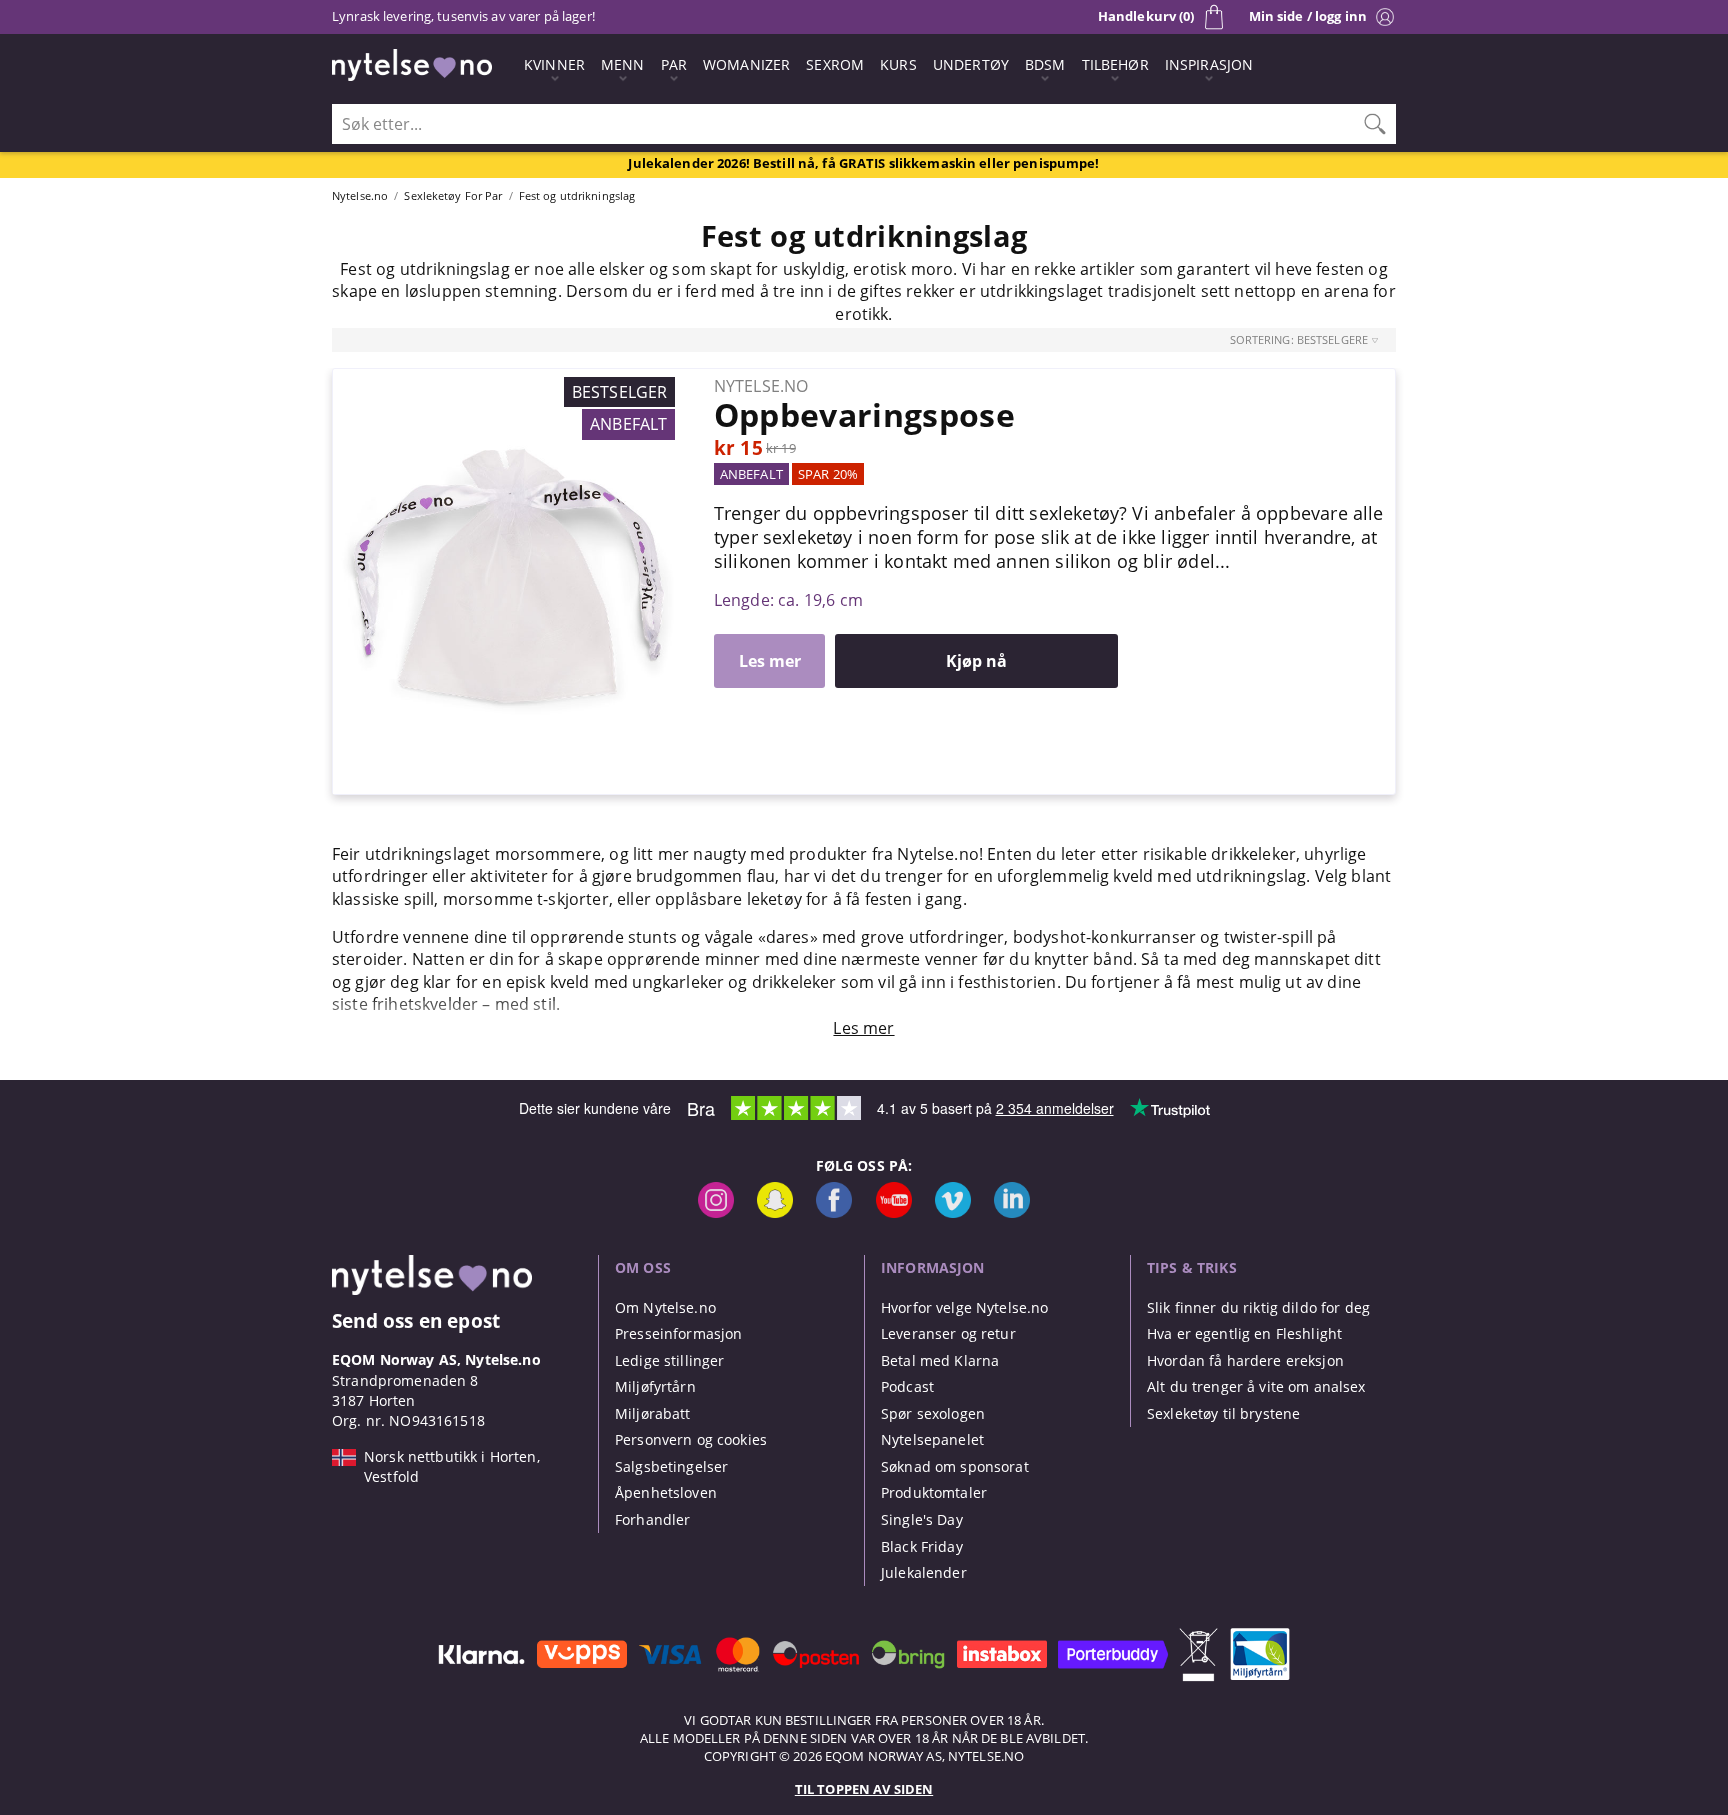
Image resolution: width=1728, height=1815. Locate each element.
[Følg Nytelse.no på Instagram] (716, 1212)
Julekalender (924, 1572)
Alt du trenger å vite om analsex (1256, 1386)
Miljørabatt (653, 1413)
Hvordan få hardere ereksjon (1245, 1360)
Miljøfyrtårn (655, 1386)
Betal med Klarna (940, 1360)
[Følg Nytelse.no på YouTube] (894, 1212)
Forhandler (652, 1519)
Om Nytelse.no (665, 1307)
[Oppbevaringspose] (508, 380)
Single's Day (922, 1519)
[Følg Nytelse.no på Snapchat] (775, 1212)
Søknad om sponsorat (955, 1466)
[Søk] (1375, 124)
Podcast (907, 1386)
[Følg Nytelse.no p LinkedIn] (1012, 1212)
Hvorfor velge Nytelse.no (964, 1307)
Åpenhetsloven (666, 1492)
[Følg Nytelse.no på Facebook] (834, 1212)
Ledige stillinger (669, 1360)
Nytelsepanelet (932, 1439)
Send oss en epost (416, 1320)
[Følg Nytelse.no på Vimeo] (953, 1212)
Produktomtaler (934, 1492)
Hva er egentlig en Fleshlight (1244, 1333)
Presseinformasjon (678, 1333)
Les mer (770, 661)
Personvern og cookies (691, 1439)
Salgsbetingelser (671, 1466)
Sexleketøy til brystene (1223, 1413)
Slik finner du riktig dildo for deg (1258, 1307)
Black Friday (922, 1546)
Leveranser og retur (948, 1333)
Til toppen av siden (864, 1789)
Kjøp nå (976, 661)
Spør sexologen (933, 1413)
